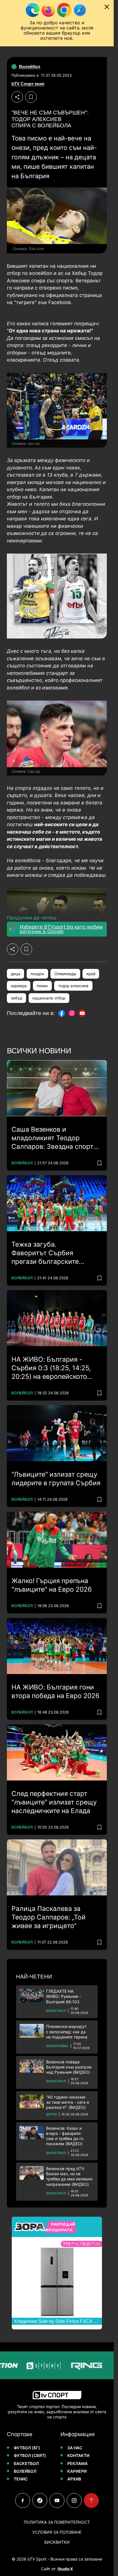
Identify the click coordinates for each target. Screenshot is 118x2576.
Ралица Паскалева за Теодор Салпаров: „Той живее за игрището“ (49, 1917)
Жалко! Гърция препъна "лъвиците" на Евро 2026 (52, 1585)
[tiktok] (40, 2500)
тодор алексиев (73, 986)
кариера (19, 986)
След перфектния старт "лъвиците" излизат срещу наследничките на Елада (54, 1802)
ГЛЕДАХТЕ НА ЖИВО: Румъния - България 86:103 (64, 1996)
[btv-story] (29, 2365)
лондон (37, 974)
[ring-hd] (72, 2365)
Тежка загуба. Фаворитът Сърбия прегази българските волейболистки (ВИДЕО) (51, 1253)
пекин (42, 986)
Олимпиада (65, 974)
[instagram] (74, 2500)
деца (16, 974)
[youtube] (57, 2500)
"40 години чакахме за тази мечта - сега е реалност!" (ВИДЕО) (68, 2102)
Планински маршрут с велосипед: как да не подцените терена (67, 2031)
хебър (17, 998)
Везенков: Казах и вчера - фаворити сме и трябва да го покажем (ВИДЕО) (65, 2136)
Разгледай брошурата (60, 2227)
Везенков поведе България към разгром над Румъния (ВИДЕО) (69, 2067)
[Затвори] (107, 7)
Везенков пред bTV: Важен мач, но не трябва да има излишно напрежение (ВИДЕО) (69, 2176)
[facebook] (23, 2500)
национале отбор (49, 998)
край (91, 974)
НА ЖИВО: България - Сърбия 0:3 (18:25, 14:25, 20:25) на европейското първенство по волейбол (52, 1368)
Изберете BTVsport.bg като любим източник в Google (61, 929)
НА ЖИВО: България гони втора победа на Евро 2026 (55, 1691)
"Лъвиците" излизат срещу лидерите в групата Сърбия (56, 1479)
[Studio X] (65, 2569)
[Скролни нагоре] (91, 2500)
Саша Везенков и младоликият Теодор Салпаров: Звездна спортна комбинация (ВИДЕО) (56, 1138)
